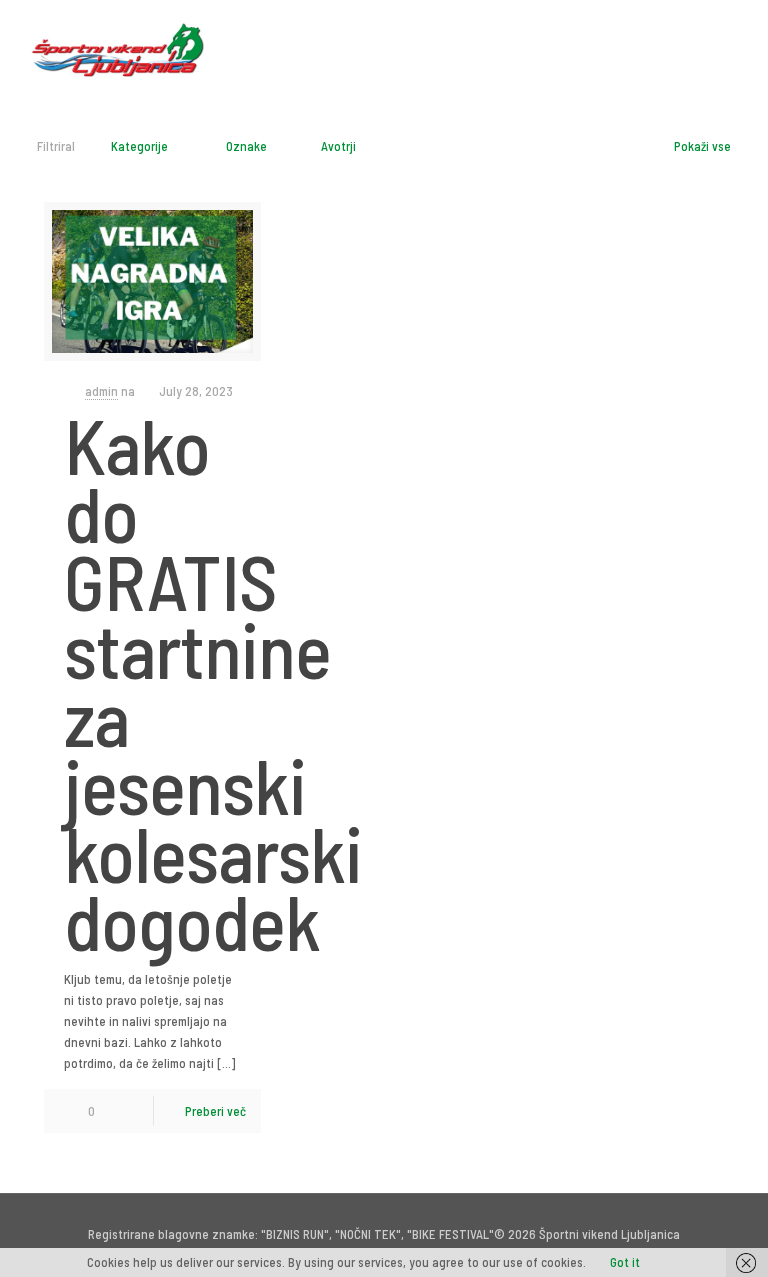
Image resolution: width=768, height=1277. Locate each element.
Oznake (246, 146)
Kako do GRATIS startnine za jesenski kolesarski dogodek (213, 682)
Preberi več (215, 1111)
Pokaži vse (702, 146)
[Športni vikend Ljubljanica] (118, 45)
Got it (625, 1262)
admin (101, 391)
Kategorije (139, 146)
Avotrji (338, 146)
